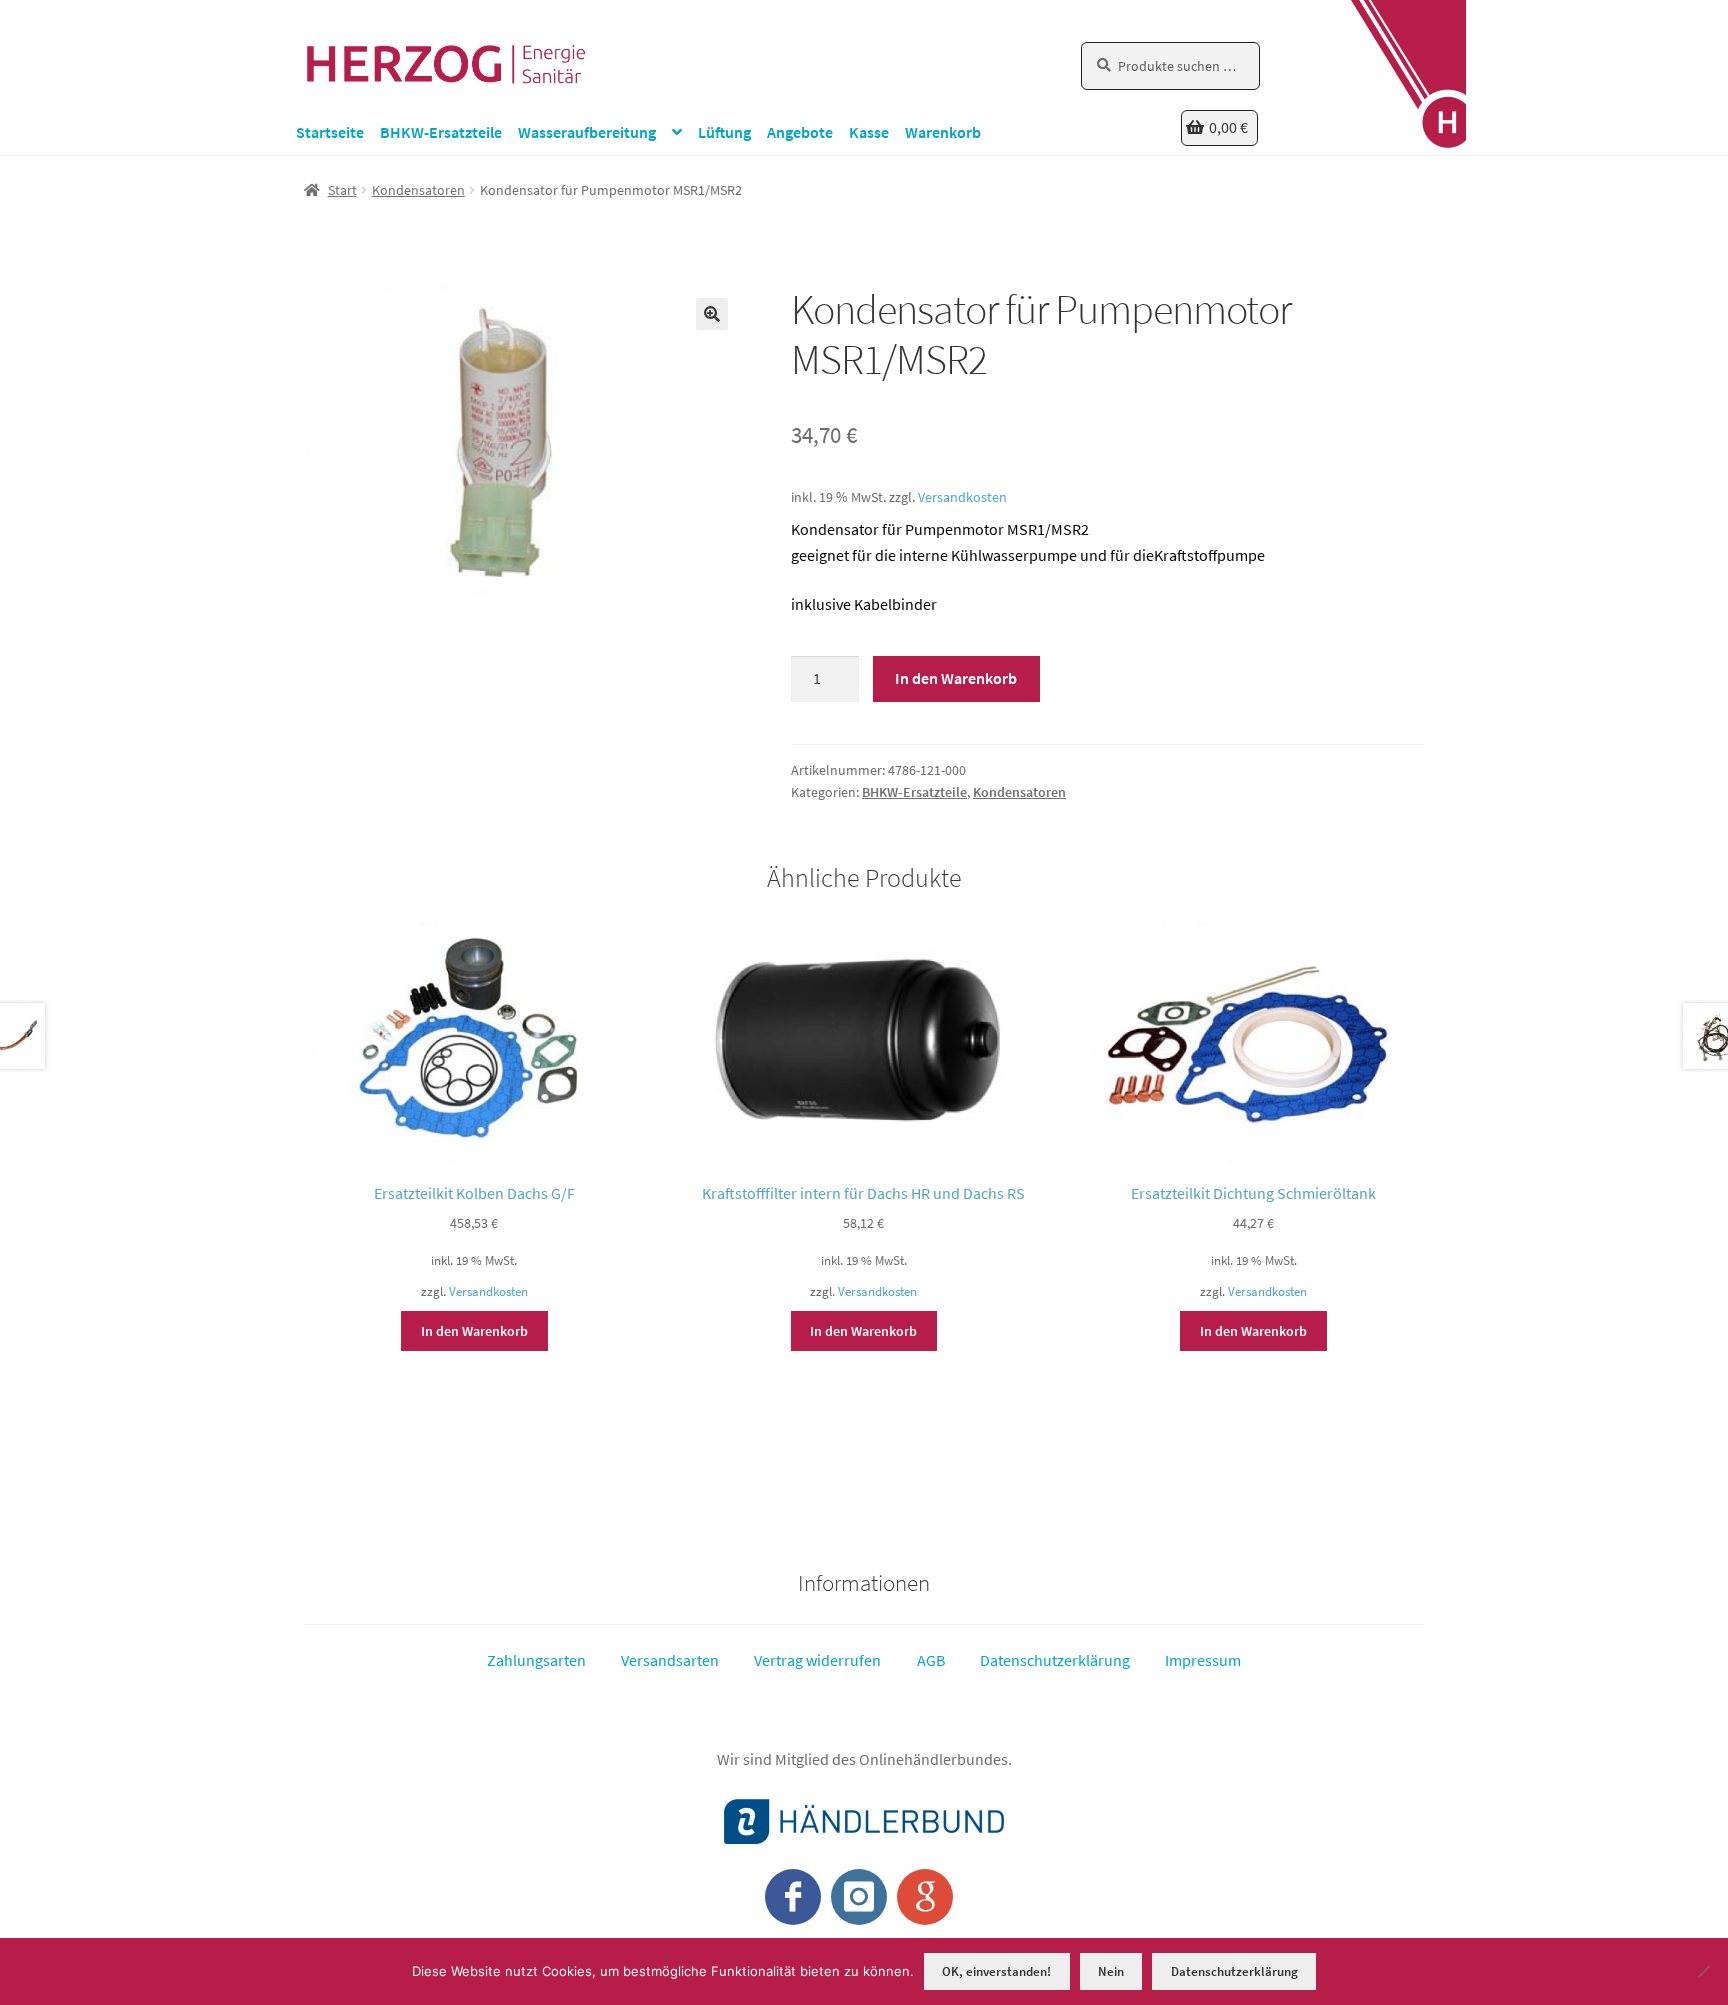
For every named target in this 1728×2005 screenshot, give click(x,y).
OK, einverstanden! (996, 1971)
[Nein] (1703, 1971)
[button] (712, 314)
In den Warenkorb (956, 678)
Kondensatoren (418, 190)
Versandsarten (670, 1660)
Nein (1111, 1971)
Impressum (1203, 1660)
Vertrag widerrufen (817, 1660)
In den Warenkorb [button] (474, 1331)
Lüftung (724, 132)
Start (342, 190)
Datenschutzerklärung (1055, 1660)
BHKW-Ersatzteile (441, 132)
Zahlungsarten (536, 1660)
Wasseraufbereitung (587, 132)
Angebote (800, 132)
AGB (931, 1660)
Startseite (330, 132)
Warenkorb (943, 132)
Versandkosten (962, 497)
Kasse (869, 132)
